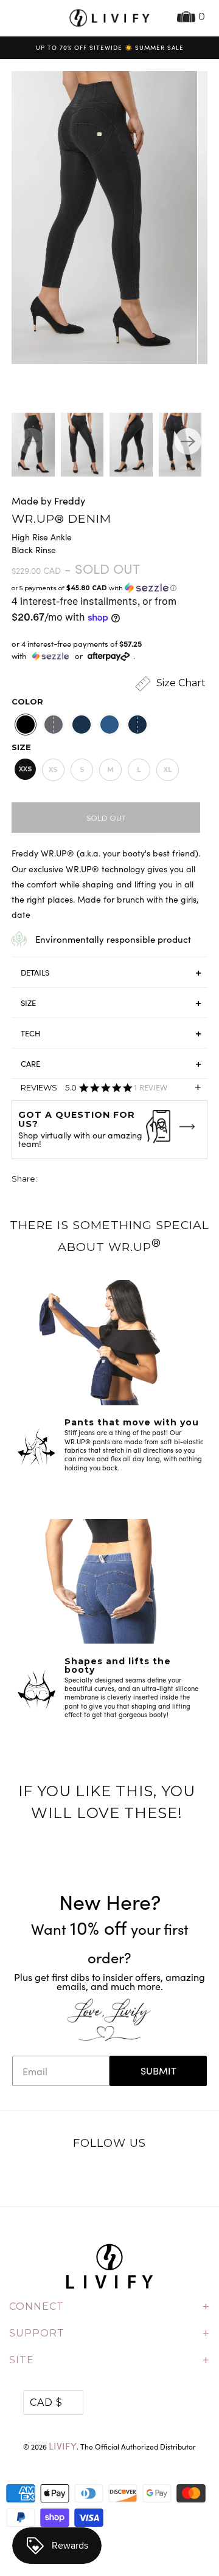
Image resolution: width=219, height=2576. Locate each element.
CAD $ (46, 2402)
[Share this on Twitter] (47, 1180)
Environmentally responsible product (113, 939)
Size (21, 747)
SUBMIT (158, 2071)
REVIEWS (111, 1090)
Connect (109, 2307)
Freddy (70, 501)
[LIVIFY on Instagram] (148, 2175)
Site (109, 2360)
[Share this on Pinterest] (92, 1180)
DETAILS (35, 973)
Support (109, 2333)
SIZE (28, 1003)
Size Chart (180, 683)
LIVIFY (63, 2446)
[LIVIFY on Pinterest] (122, 2175)
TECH (30, 1033)
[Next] (188, 441)
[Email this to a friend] (115, 1180)
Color (27, 701)
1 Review (150, 1088)
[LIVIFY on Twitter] (72, 2175)
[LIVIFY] (109, 18)
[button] (109, 588)
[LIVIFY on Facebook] (97, 2175)
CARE (30, 1064)
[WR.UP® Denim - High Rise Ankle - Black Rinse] (100, 218)
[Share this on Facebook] (70, 1180)
